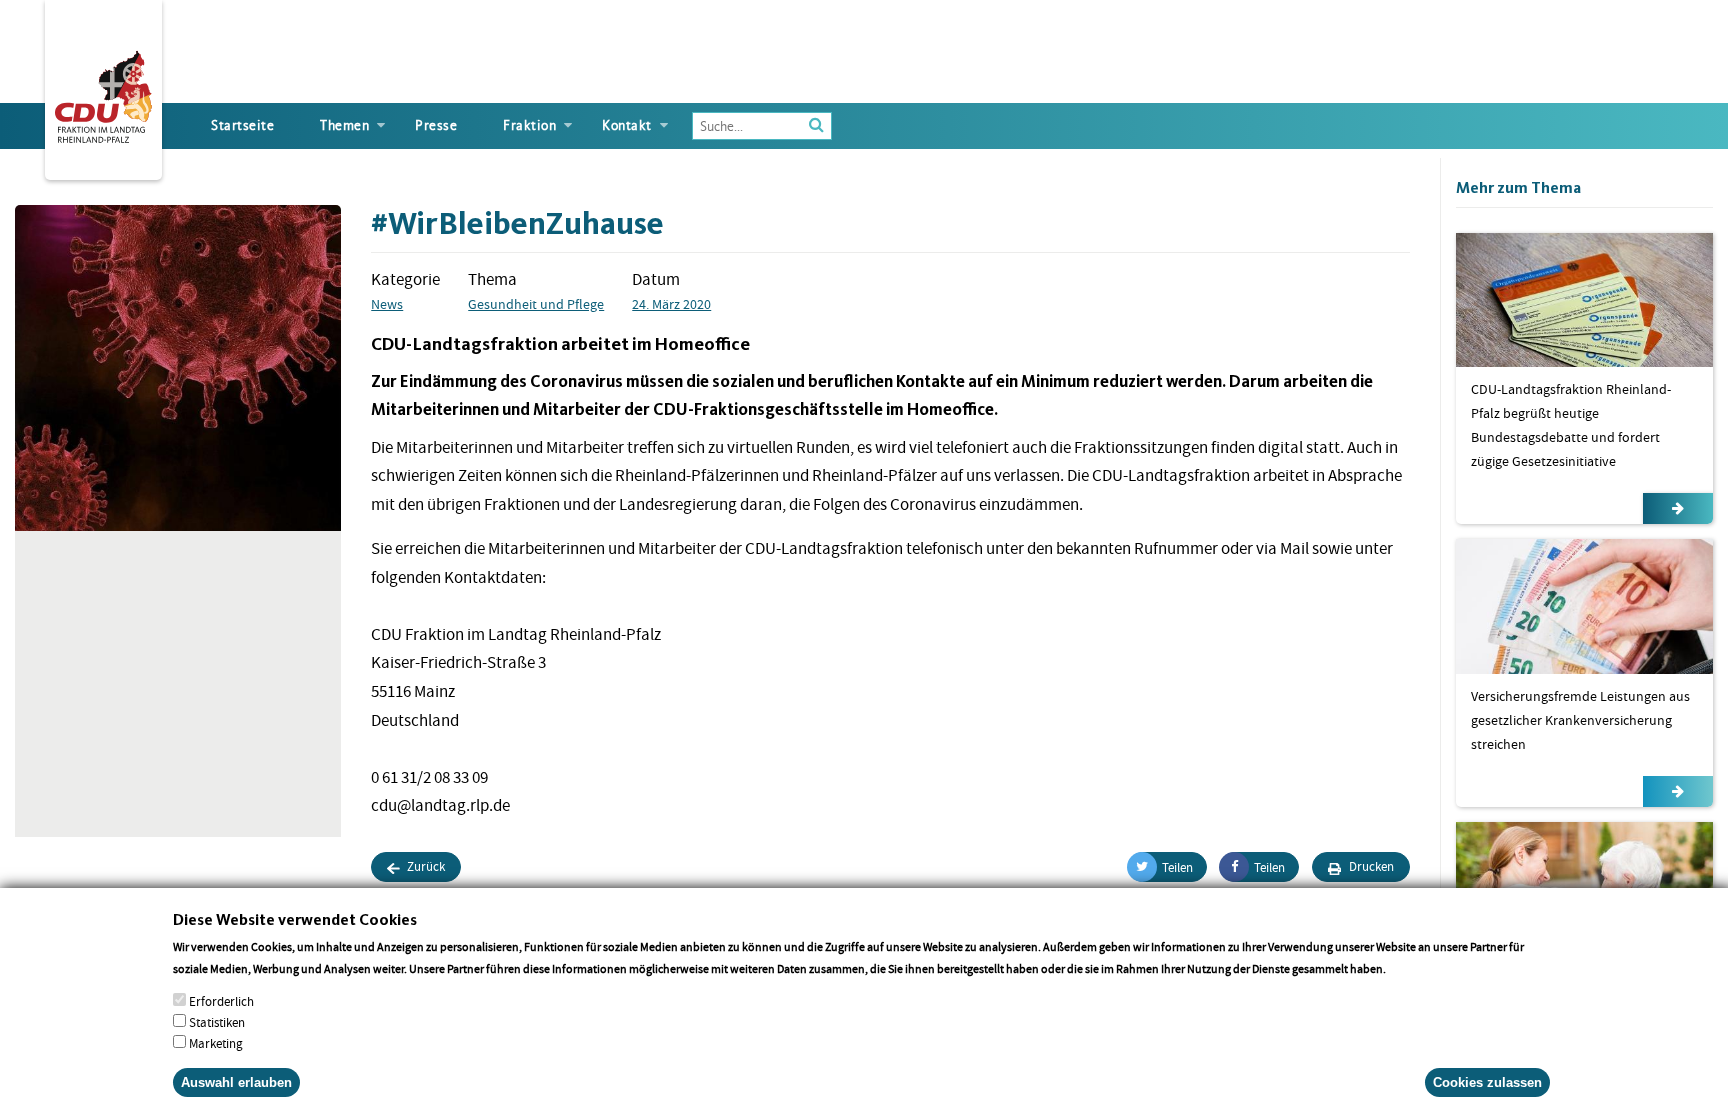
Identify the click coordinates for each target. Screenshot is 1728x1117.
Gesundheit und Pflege (536, 304)
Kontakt (627, 125)
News (387, 304)
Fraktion (529, 125)
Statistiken (217, 1022)
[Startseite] (103, 93)
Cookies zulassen (1487, 1081)
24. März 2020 (671, 304)
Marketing (216, 1043)
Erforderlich (221, 1001)
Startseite (242, 125)
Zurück (424, 866)
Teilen (1177, 867)
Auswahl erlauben (236, 1081)
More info (1414, 967)
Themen (344, 125)
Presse (436, 125)
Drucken (1370, 866)
